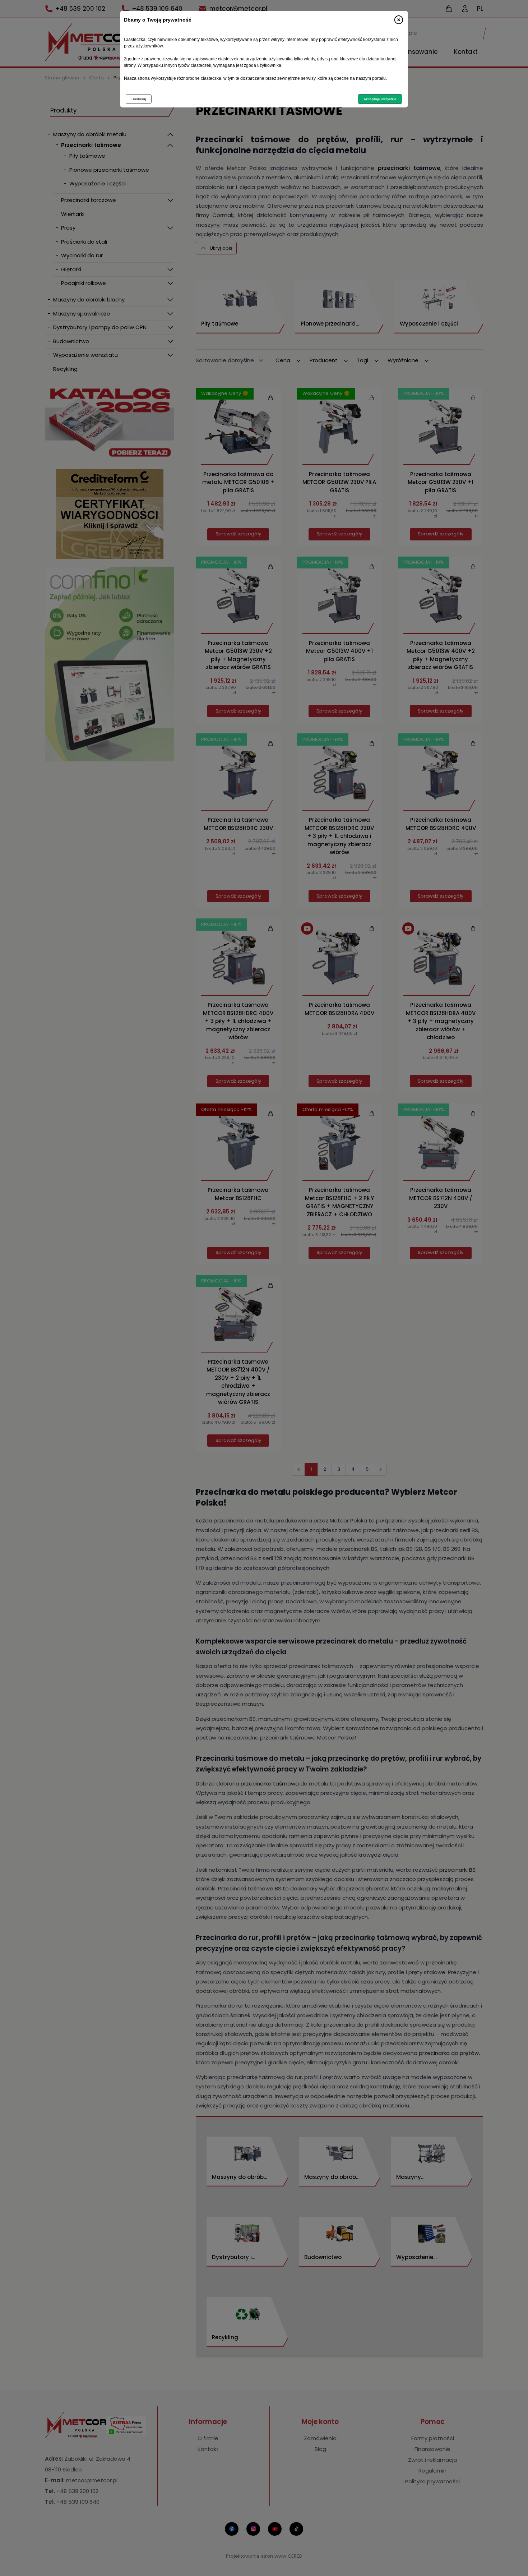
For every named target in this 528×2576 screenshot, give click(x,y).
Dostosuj (139, 99)
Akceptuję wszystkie (380, 99)
